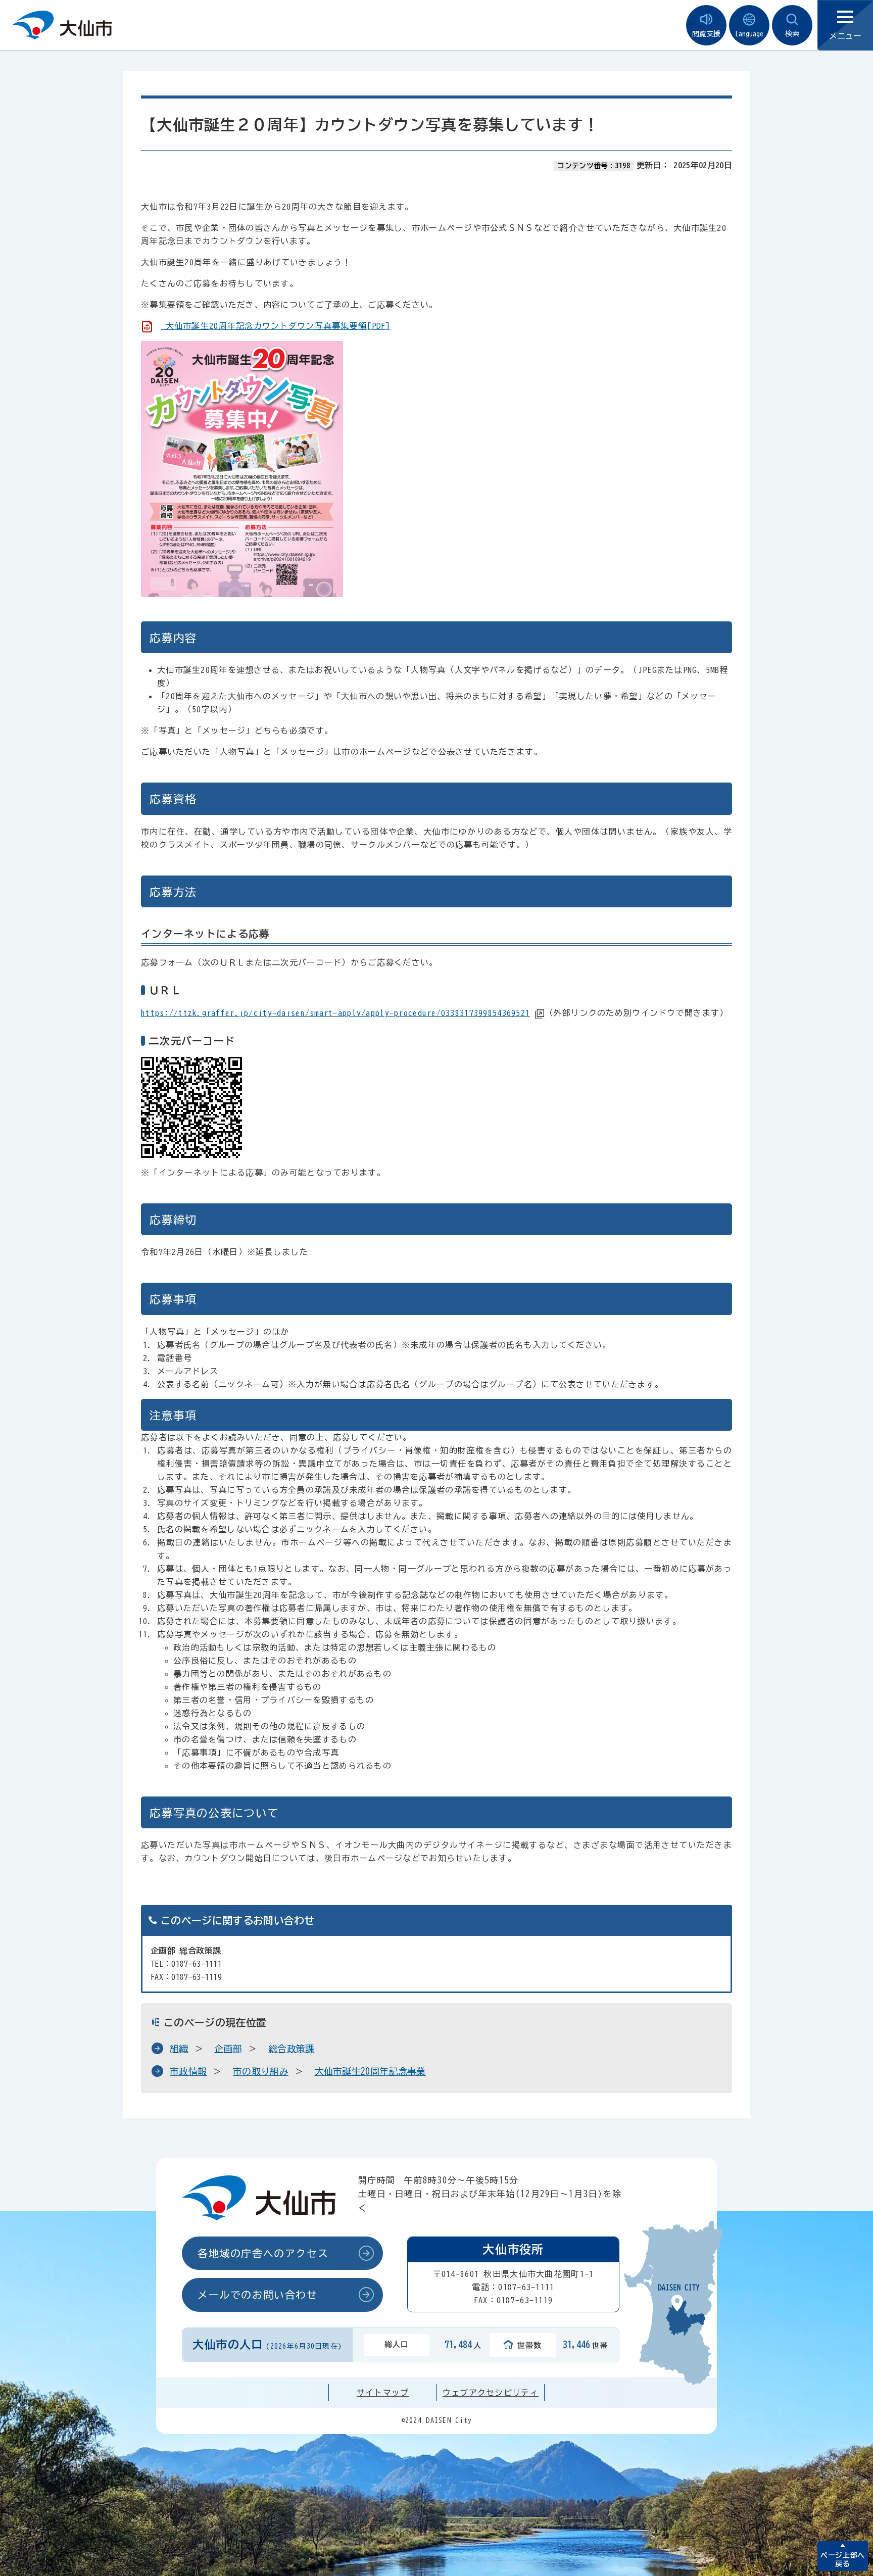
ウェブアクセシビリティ (491, 2393)
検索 (792, 34)
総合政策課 (292, 2049)
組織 (179, 2049)
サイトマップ (383, 2393)
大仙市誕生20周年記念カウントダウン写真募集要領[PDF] (275, 326)
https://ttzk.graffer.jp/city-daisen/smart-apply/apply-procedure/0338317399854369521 (335, 1013)
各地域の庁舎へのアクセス (263, 2253)
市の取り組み (261, 2071)
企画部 (228, 2049)
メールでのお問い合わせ (258, 2295)
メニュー (845, 36)
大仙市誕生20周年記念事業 (370, 2071)
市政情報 (188, 2071)
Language (749, 34)
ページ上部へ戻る (842, 2560)
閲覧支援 (706, 34)
